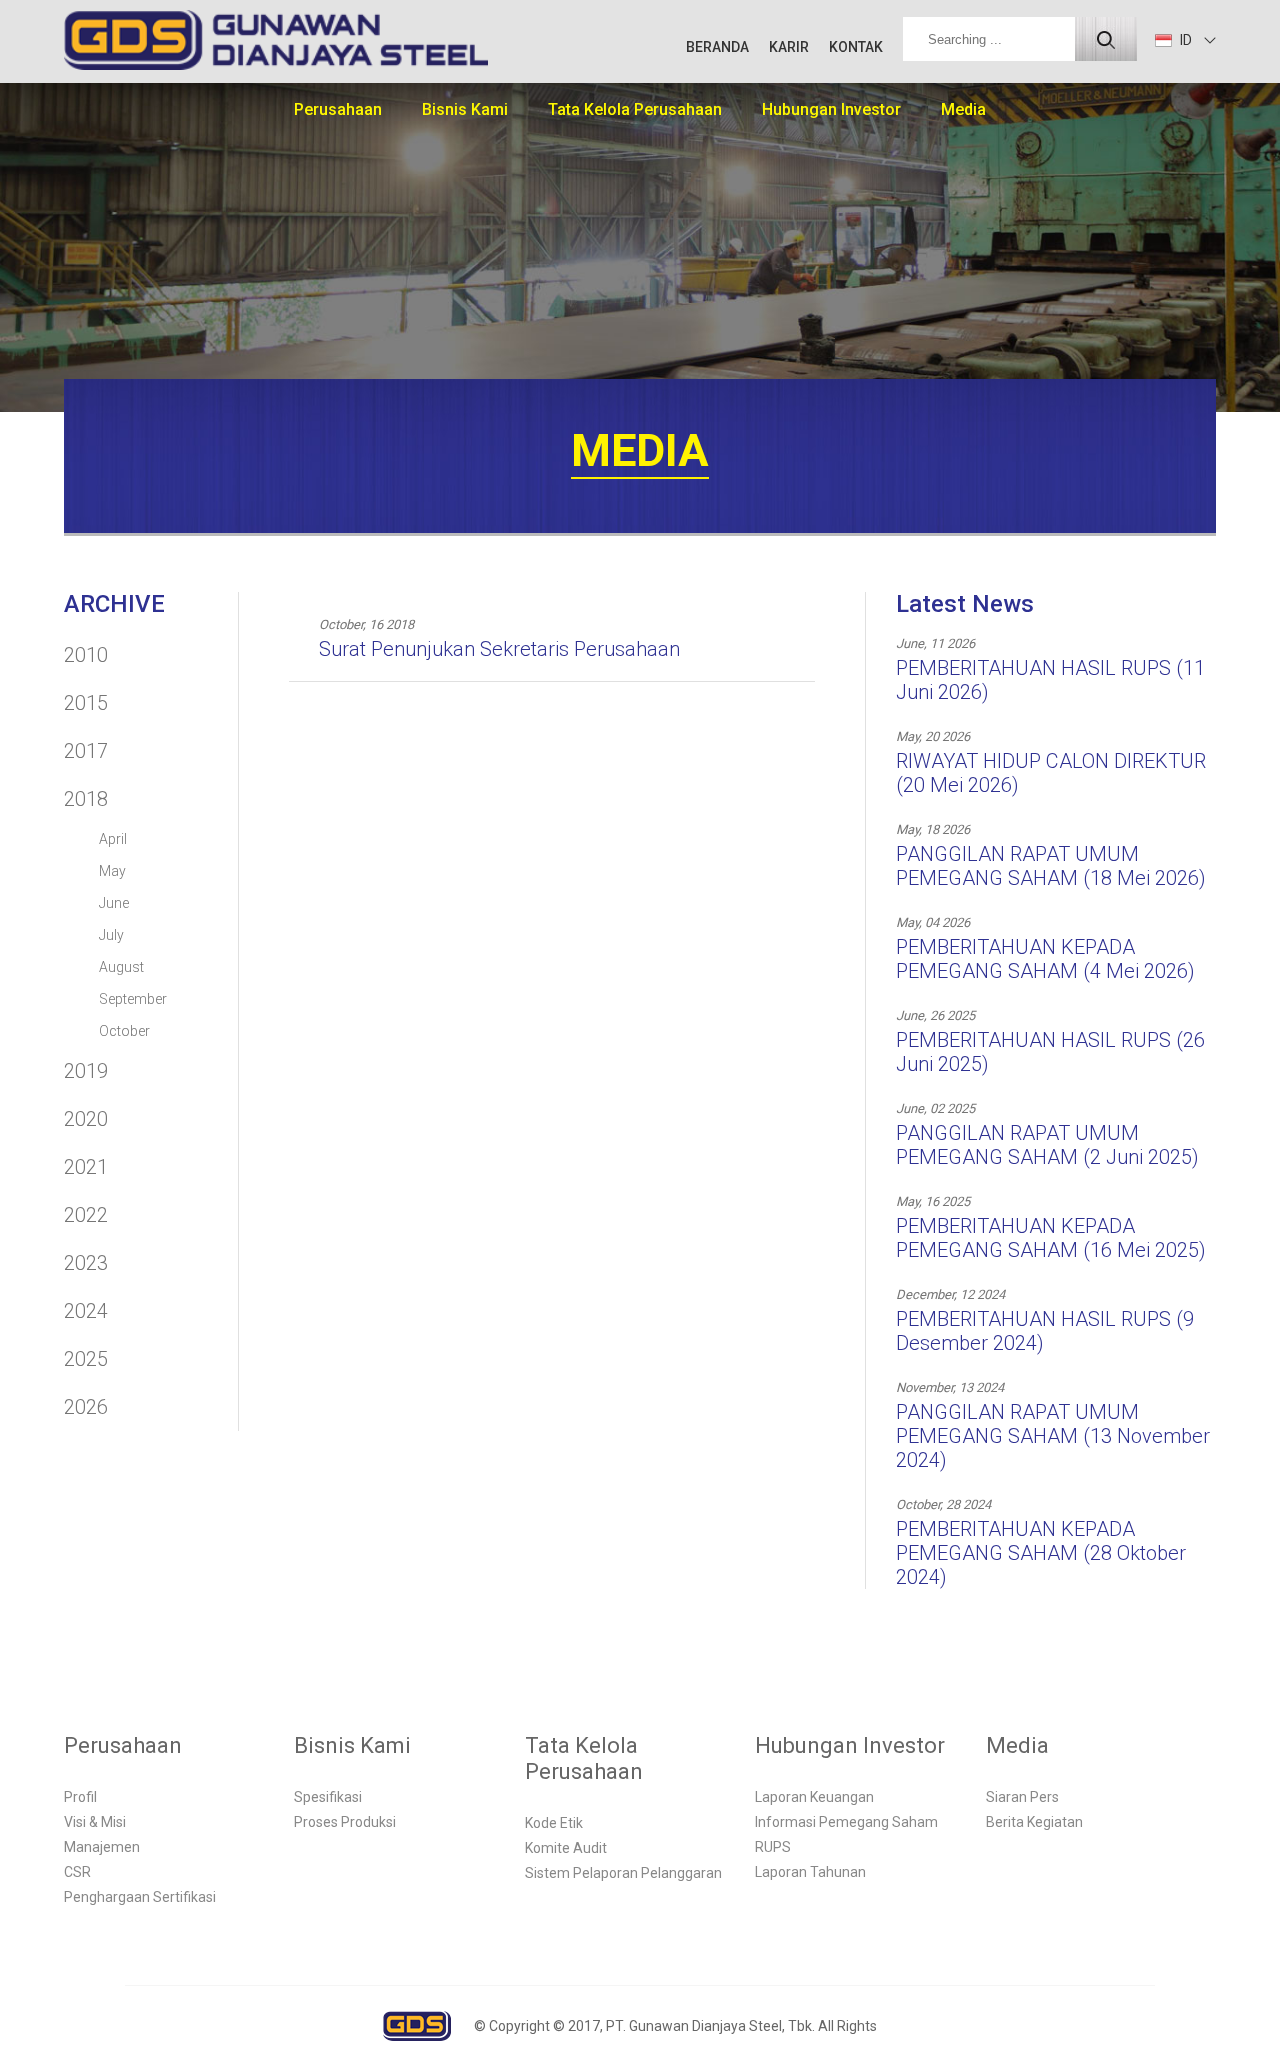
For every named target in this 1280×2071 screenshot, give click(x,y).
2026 (86, 1407)
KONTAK (856, 47)
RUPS (773, 1847)
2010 (86, 655)
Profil (80, 1797)
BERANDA (717, 47)
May (112, 871)
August (121, 967)
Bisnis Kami (465, 109)
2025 (86, 1359)
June (114, 903)
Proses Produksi (345, 1822)
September (133, 999)
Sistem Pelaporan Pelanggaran (623, 1873)
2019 (86, 1071)
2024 (86, 1311)
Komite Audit (566, 1848)
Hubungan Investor (831, 109)
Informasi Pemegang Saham (846, 1822)
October (124, 1031)
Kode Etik (554, 1823)
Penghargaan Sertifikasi (140, 1897)
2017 (86, 751)
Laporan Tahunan (810, 1872)
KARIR (789, 47)
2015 (86, 703)
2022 (86, 1215)
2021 (86, 1167)
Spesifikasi (328, 1797)
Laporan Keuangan (814, 1797)
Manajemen (102, 1847)
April (113, 839)
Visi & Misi (95, 1822)
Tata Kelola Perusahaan (635, 109)
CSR (77, 1872)
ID (1184, 40)
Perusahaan (338, 109)
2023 (86, 1263)
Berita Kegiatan (1034, 1822)
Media (963, 109)
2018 (86, 799)
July (111, 935)
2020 (86, 1119)
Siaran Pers (1022, 1797)
